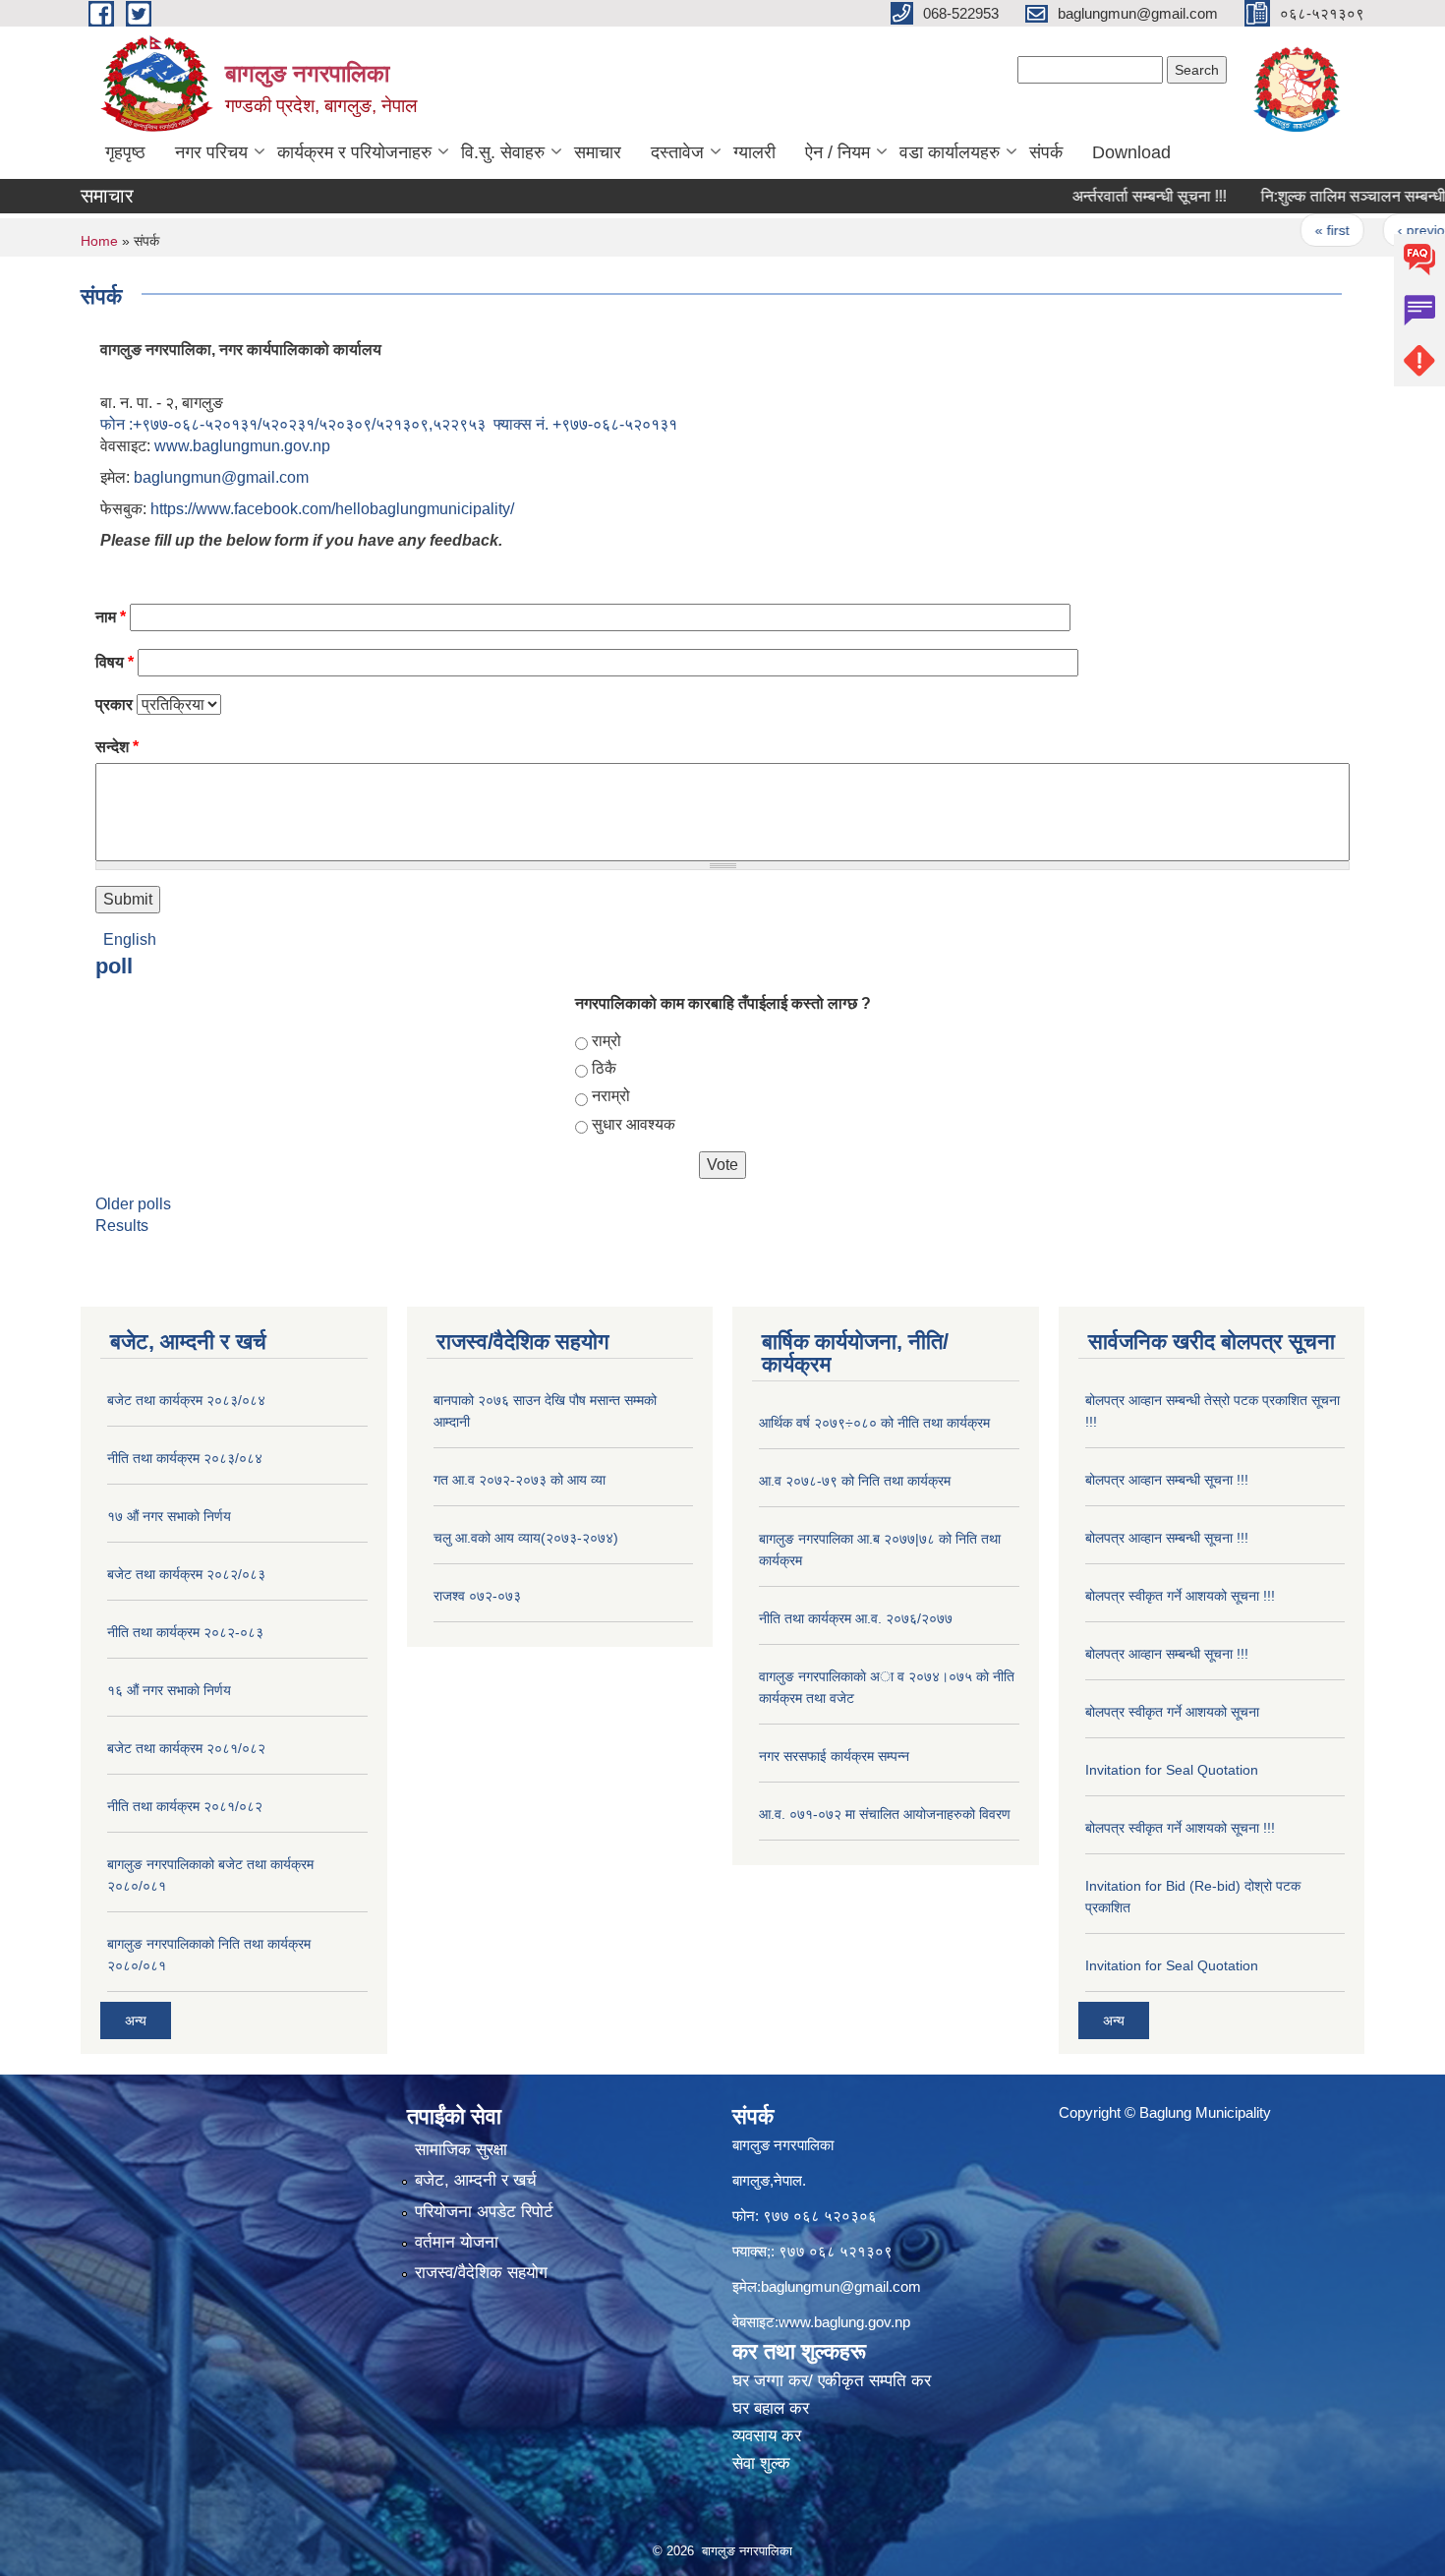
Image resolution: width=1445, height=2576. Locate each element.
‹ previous (1387, 230)
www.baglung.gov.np (844, 2322)
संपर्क (1046, 152)
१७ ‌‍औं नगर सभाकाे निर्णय (169, 1516)
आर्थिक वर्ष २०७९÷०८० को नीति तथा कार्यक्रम (874, 1423)
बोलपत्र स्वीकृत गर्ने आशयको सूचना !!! (1180, 1596)
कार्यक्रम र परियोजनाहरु (354, 152)
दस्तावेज (677, 152)
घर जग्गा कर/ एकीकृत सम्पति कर (832, 2381)
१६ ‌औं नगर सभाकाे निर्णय (169, 1690)
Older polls (133, 1204)
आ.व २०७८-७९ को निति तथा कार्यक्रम (855, 1481)
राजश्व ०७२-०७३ (477, 1596)
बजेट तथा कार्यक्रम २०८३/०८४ (186, 1400)
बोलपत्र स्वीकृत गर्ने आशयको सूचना (1172, 1712)
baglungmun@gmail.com (221, 477)
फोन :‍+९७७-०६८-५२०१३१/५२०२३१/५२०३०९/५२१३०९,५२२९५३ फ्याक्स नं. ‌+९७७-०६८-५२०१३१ (389, 424)
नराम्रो (611, 1096)
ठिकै (604, 1068)
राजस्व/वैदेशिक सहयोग (481, 2273)
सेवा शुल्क (761, 2463)
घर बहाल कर (771, 2408)
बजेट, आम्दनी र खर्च (476, 2180)
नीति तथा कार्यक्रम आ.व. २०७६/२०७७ (856, 1618)
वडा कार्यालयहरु (950, 152)
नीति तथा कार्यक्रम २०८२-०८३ (185, 1632)
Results (122, 1226)
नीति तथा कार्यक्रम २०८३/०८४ (185, 1458)
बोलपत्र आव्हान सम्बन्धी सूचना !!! (1167, 1480)
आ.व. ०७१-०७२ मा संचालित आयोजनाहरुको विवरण (885, 1814)
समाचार (598, 152)
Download (1131, 152)
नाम (111, 617)
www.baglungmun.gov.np (242, 446)
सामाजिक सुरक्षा (461, 2150)
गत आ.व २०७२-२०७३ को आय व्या (520, 1480)
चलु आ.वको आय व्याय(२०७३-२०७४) (526, 1538)
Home (99, 241)
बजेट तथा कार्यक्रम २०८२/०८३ (186, 1574)
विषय (115, 662)
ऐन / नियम (838, 152)
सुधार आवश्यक (634, 1124)
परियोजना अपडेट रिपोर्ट (484, 2212)
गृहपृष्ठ (125, 152)
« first (1290, 230)
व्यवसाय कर (767, 2436)
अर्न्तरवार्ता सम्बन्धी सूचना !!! (1107, 196)
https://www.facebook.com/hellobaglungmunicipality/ (332, 509)
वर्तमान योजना (457, 2242)
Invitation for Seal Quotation (1172, 1770)
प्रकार (114, 704)
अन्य (136, 2020)
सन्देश (117, 747)
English (130, 939)
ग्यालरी (754, 152)
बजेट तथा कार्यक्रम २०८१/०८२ (186, 1748)
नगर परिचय (211, 152)
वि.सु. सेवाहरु (503, 152)
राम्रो (607, 1041)
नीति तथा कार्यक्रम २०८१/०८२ (185, 1806)
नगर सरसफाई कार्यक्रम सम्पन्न (834, 1756)
